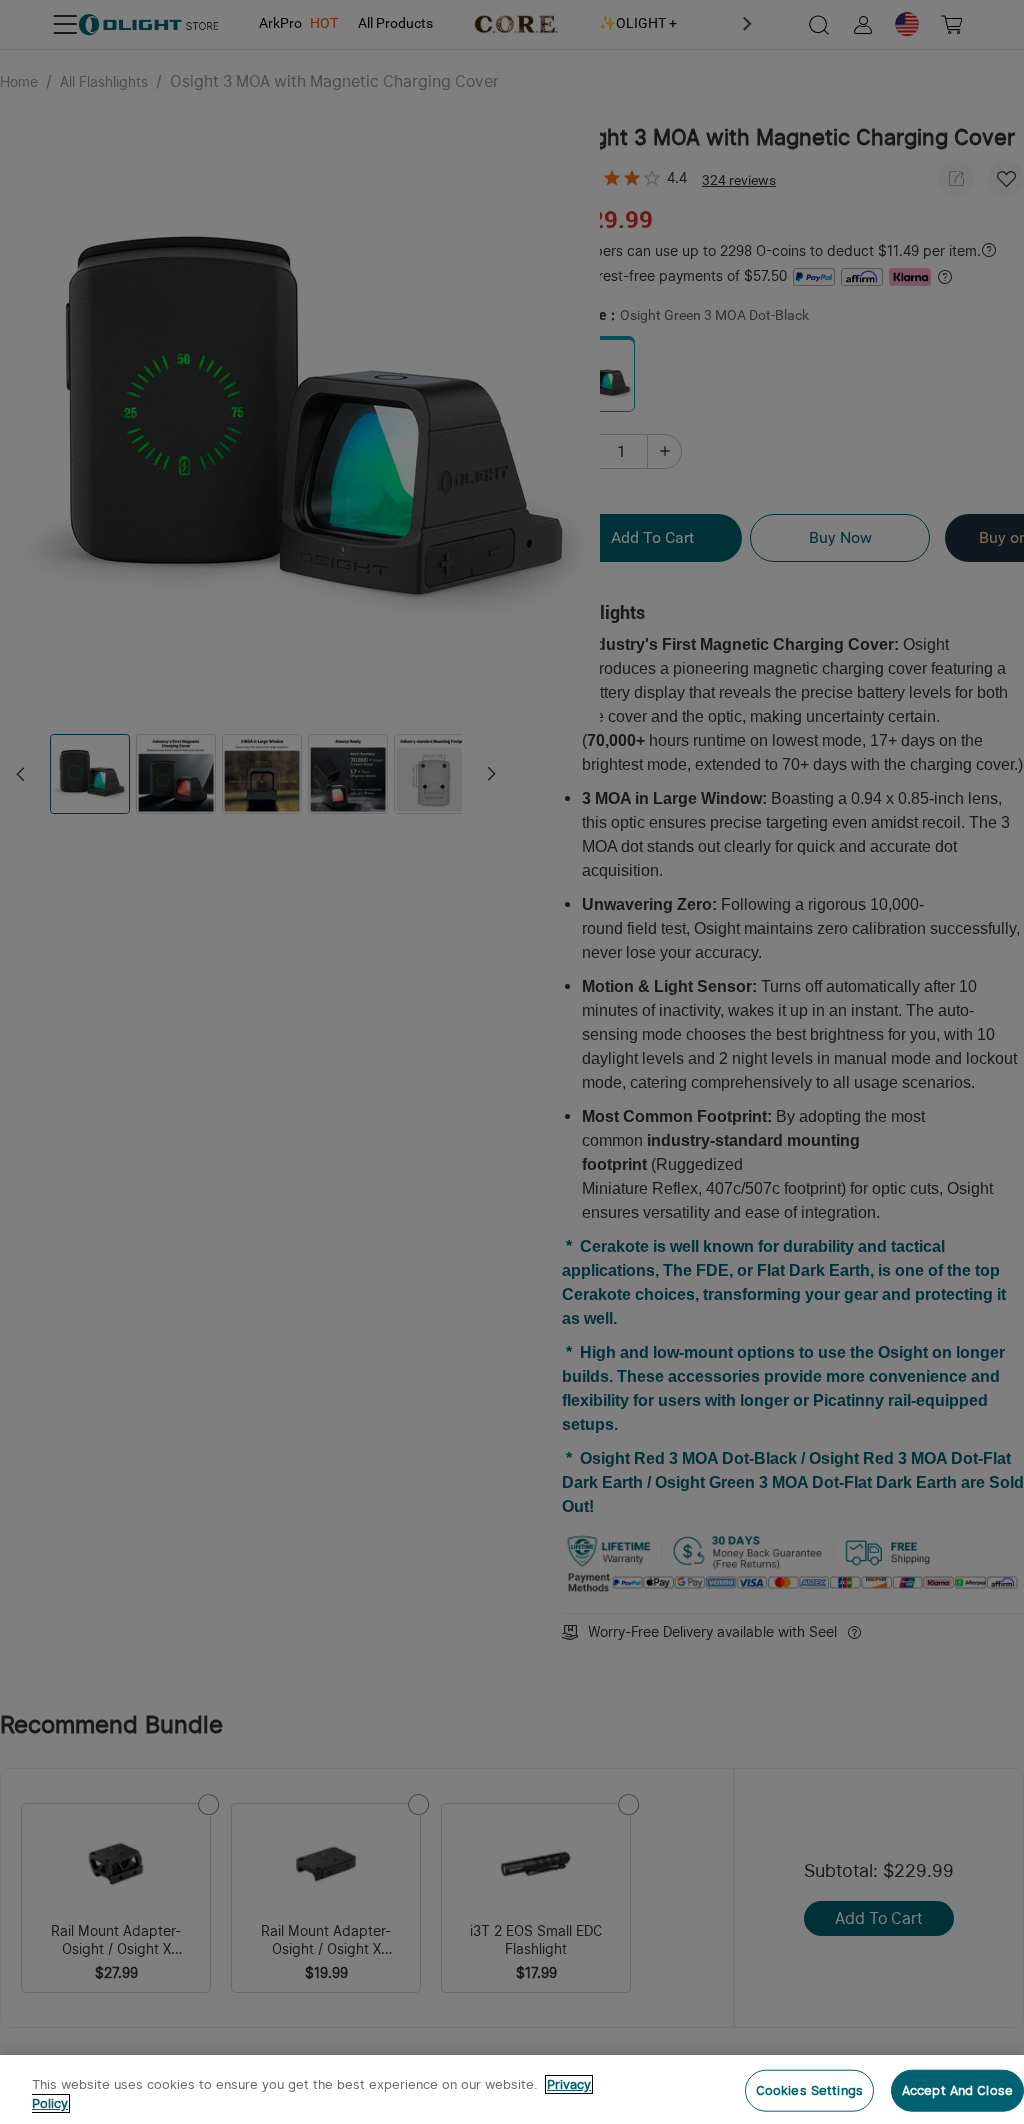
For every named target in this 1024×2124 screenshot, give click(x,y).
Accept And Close (957, 2090)
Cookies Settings (809, 2090)
